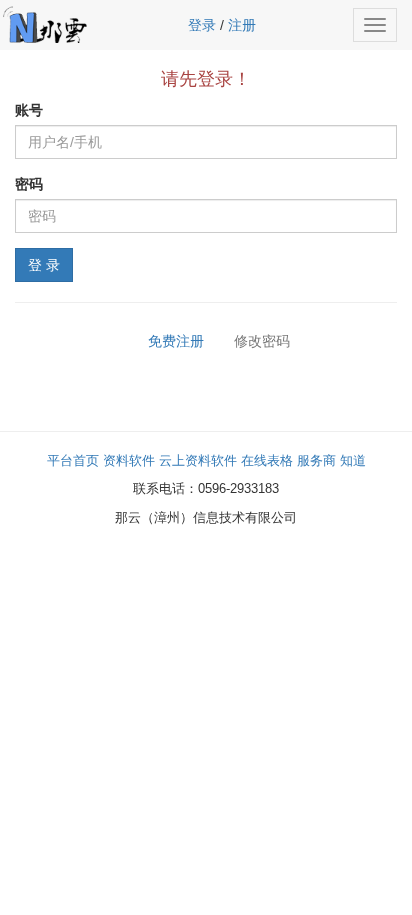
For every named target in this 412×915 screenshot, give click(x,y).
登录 (202, 25)
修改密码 (260, 341)
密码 (29, 184)
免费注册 (176, 341)
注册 (242, 25)
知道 (353, 460)
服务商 (316, 460)
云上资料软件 (198, 460)
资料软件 (129, 460)
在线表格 (267, 460)
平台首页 (73, 460)
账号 (29, 110)
